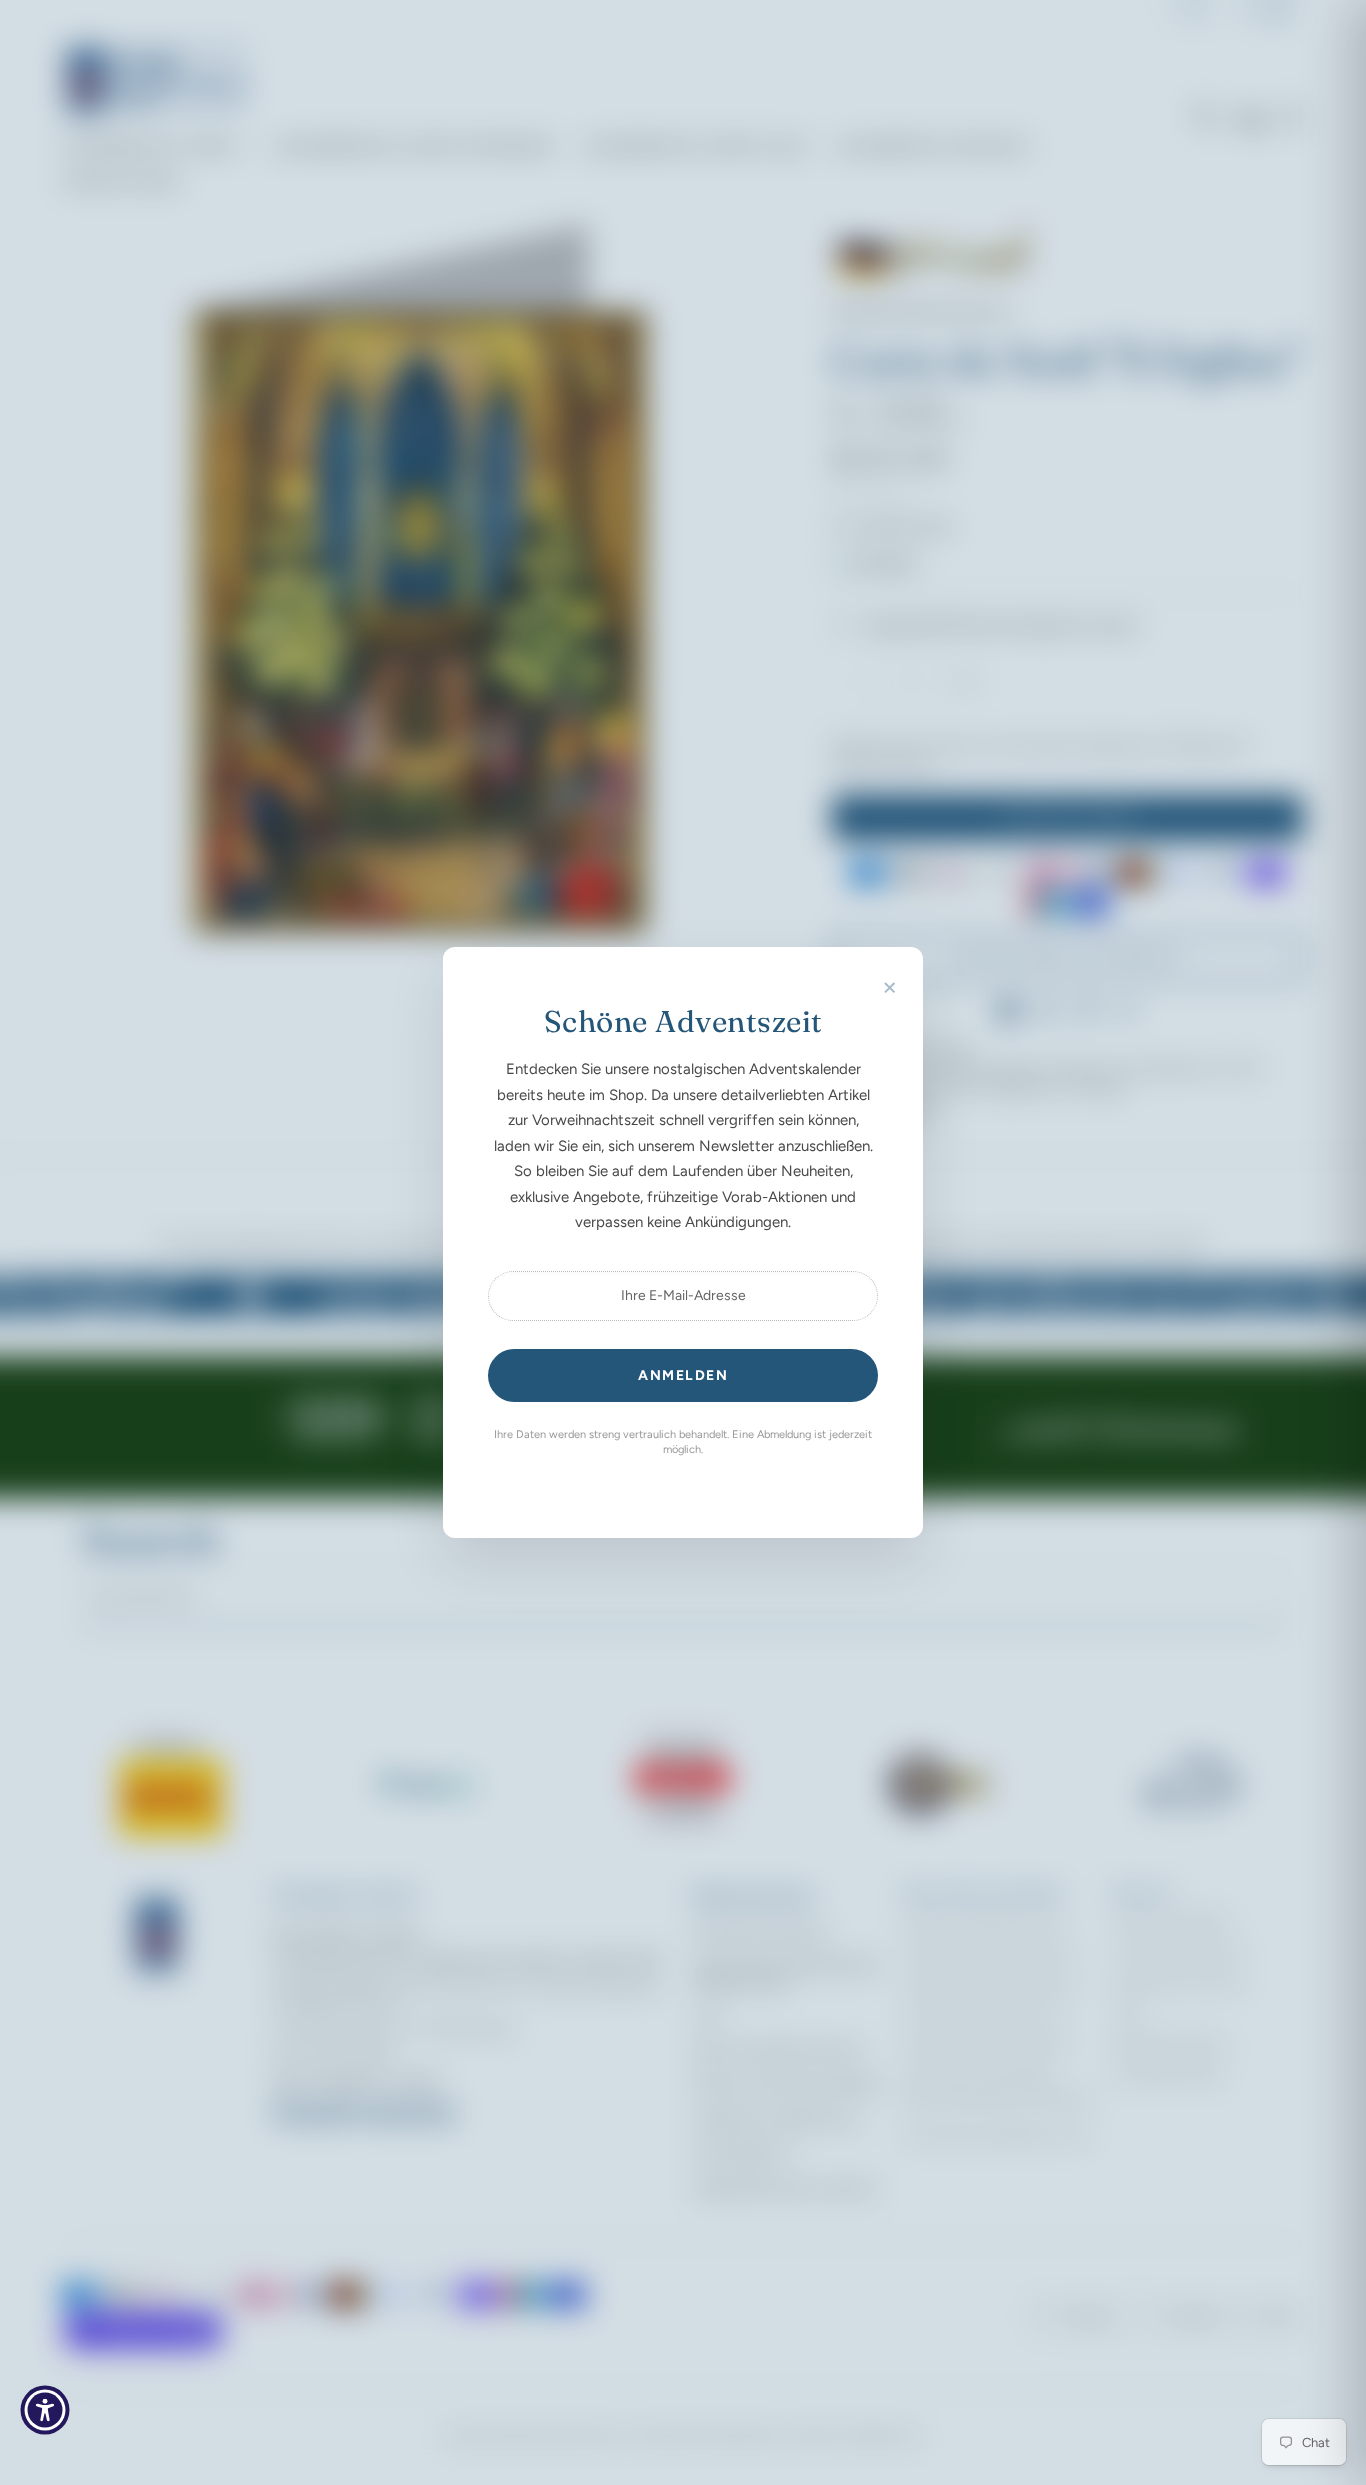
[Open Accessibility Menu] (45, 2410)
